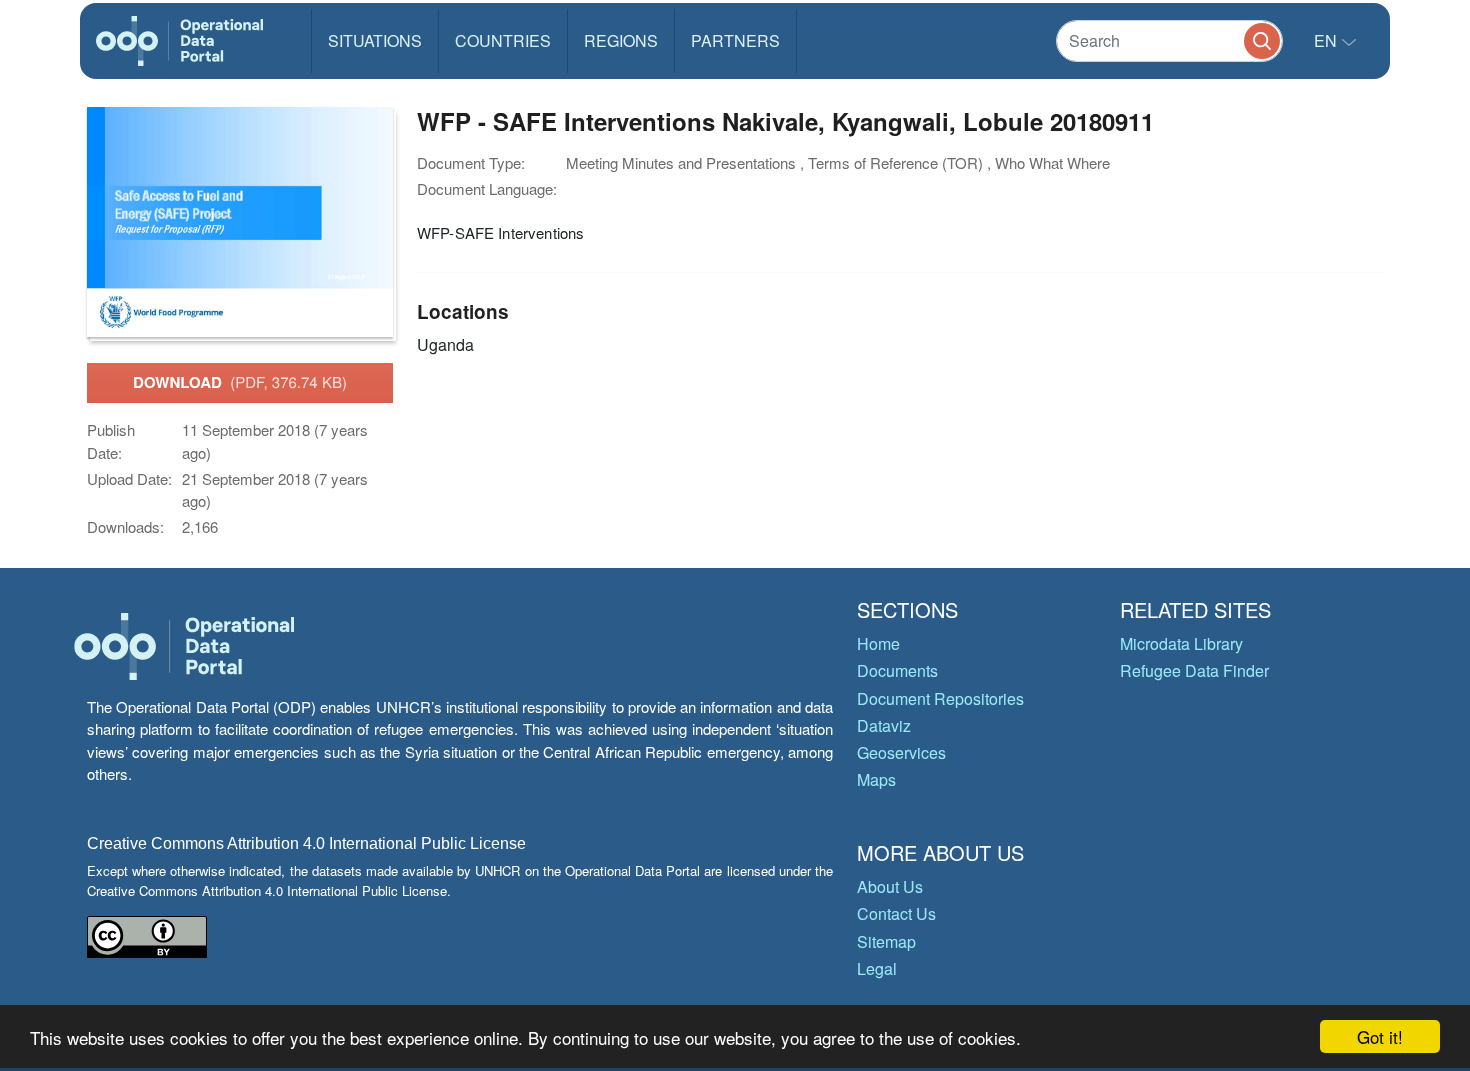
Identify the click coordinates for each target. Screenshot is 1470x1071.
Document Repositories (940, 698)
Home (878, 643)
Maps (876, 779)
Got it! (1380, 1036)
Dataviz (884, 725)
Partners (735, 40)
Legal (877, 968)
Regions (621, 40)
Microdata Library (1181, 643)
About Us (890, 886)
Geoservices (901, 752)
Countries (503, 40)
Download (240, 382)
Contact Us (896, 913)
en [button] (1327, 40)
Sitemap (886, 941)
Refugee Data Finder (1194, 670)
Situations (375, 40)
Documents (897, 670)
